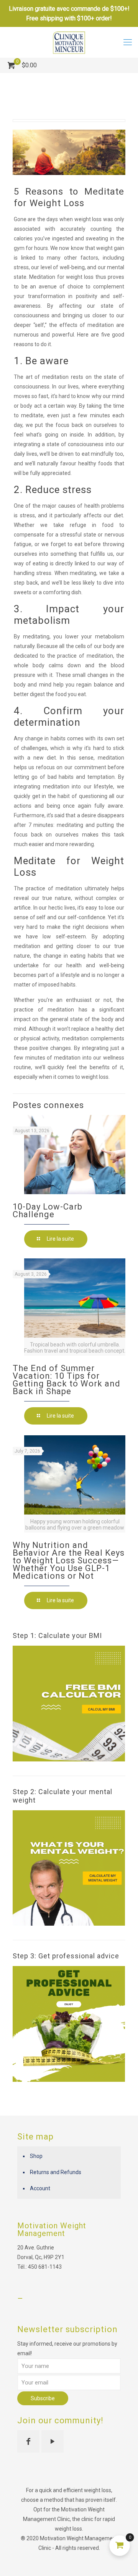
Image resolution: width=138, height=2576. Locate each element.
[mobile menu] (128, 42)
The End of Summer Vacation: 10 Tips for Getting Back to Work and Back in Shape (67, 1380)
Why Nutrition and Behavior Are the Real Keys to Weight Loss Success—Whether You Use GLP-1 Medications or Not (69, 1560)
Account (40, 2188)
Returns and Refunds (56, 2172)
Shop (36, 2156)
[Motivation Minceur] (69, 42)
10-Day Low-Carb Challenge (48, 1211)
